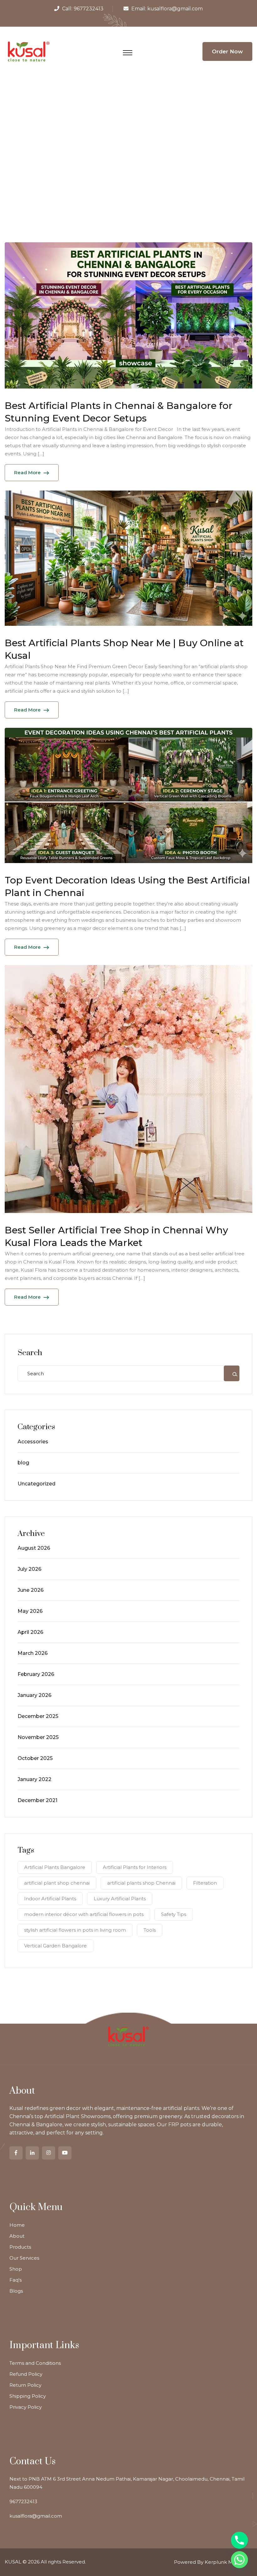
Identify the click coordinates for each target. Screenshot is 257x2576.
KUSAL (13, 2562)
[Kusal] (29, 51)
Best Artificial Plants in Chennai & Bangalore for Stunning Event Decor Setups (119, 412)
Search (30, 1353)
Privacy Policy (26, 2407)
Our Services (24, 2258)
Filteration (205, 1883)
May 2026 (30, 1611)
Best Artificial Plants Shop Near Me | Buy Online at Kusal (124, 649)
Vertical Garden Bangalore (55, 1946)
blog (23, 1463)
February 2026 (36, 1674)
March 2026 (33, 1653)
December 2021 (37, 1800)
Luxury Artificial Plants (120, 1899)
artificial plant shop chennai (57, 1883)
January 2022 (34, 1779)
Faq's (16, 2280)
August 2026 (34, 1548)
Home (17, 2225)
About (17, 2236)
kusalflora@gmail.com (175, 9)
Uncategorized (37, 1484)
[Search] (232, 1373)
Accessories (33, 1442)
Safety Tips (174, 1914)
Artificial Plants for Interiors (135, 1867)
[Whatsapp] (239, 2560)
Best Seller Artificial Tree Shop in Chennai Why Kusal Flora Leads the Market (116, 1236)
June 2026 (31, 1590)
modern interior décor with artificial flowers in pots (84, 1914)
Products (20, 2247)
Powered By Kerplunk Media (208, 2562)
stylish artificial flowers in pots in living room (75, 1930)
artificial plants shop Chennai (141, 1883)
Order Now (227, 51)
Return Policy (25, 2385)
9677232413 (89, 9)
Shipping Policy (28, 2396)
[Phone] (239, 2540)
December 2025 (38, 1716)
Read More (27, 472)
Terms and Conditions (35, 2363)
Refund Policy (26, 2374)
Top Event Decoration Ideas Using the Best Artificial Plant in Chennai (127, 886)
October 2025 (35, 1758)
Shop (16, 2269)
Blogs (16, 2291)
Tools (150, 1930)
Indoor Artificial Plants (50, 1899)
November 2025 (38, 1737)
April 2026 (30, 1632)
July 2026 (29, 1569)
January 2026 (34, 1695)
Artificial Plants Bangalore (55, 1867)
